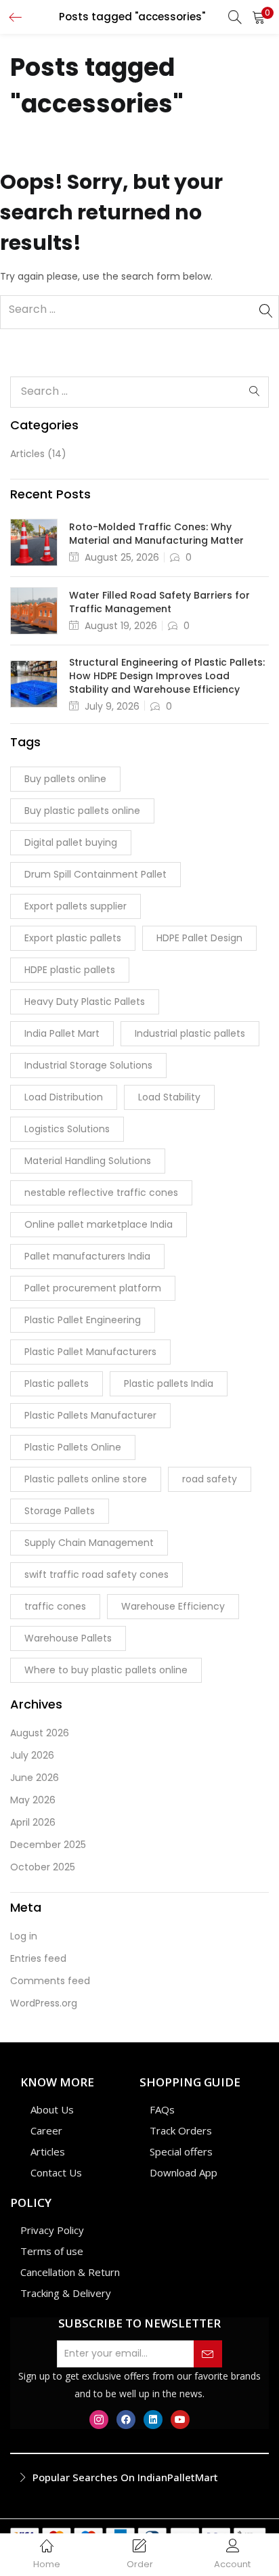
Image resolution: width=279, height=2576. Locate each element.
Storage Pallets (60, 1511)
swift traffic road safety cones (96, 1574)
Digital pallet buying (71, 842)
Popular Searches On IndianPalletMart (125, 2477)
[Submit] (208, 2354)
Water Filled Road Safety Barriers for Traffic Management (159, 602)
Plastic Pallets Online (73, 1447)
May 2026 (33, 1800)
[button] (259, 17)
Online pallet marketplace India (99, 1224)
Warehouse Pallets (68, 1638)
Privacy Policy (52, 2230)
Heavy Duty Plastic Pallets (85, 1002)
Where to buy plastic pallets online (106, 1670)
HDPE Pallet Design (199, 938)
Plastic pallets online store (86, 1479)
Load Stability (169, 1097)
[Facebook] (126, 2420)
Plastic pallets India (169, 1383)
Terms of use (52, 2251)
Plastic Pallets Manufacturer (90, 1415)
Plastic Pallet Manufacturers (90, 1352)
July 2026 (32, 1755)
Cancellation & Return (70, 2272)
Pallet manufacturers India (87, 1256)
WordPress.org (44, 2003)
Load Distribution (64, 1097)
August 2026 (40, 1733)
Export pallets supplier (76, 906)
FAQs (162, 2109)
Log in (24, 1936)
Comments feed (50, 1981)
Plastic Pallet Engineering (83, 1320)
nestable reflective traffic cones (101, 1193)
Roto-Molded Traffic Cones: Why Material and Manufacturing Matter (156, 534)
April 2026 (33, 1822)
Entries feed (38, 1958)
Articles (27, 454)
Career (46, 2130)
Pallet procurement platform (93, 1288)
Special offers (181, 2151)
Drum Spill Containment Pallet (95, 874)
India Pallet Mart (62, 1033)
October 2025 (43, 1867)
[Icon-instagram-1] (99, 2420)
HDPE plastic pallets (70, 970)
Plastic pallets (57, 1383)
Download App (184, 2172)
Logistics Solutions (67, 1129)
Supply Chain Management (89, 1543)
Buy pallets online (65, 779)
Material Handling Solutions (88, 1161)
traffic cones (55, 1606)
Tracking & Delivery (66, 2293)
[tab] (139, 2478)
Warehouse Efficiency (173, 1606)
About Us (52, 2109)
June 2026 (35, 1778)
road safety (210, 1479)
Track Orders (181, 2130)
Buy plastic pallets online (82, 811)
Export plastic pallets (73, 938)
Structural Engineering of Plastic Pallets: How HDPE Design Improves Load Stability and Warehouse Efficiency (167, 676)
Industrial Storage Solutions (88, 1065)
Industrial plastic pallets (190, 1033)
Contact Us (56, 2172)
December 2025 (48, 1845)
